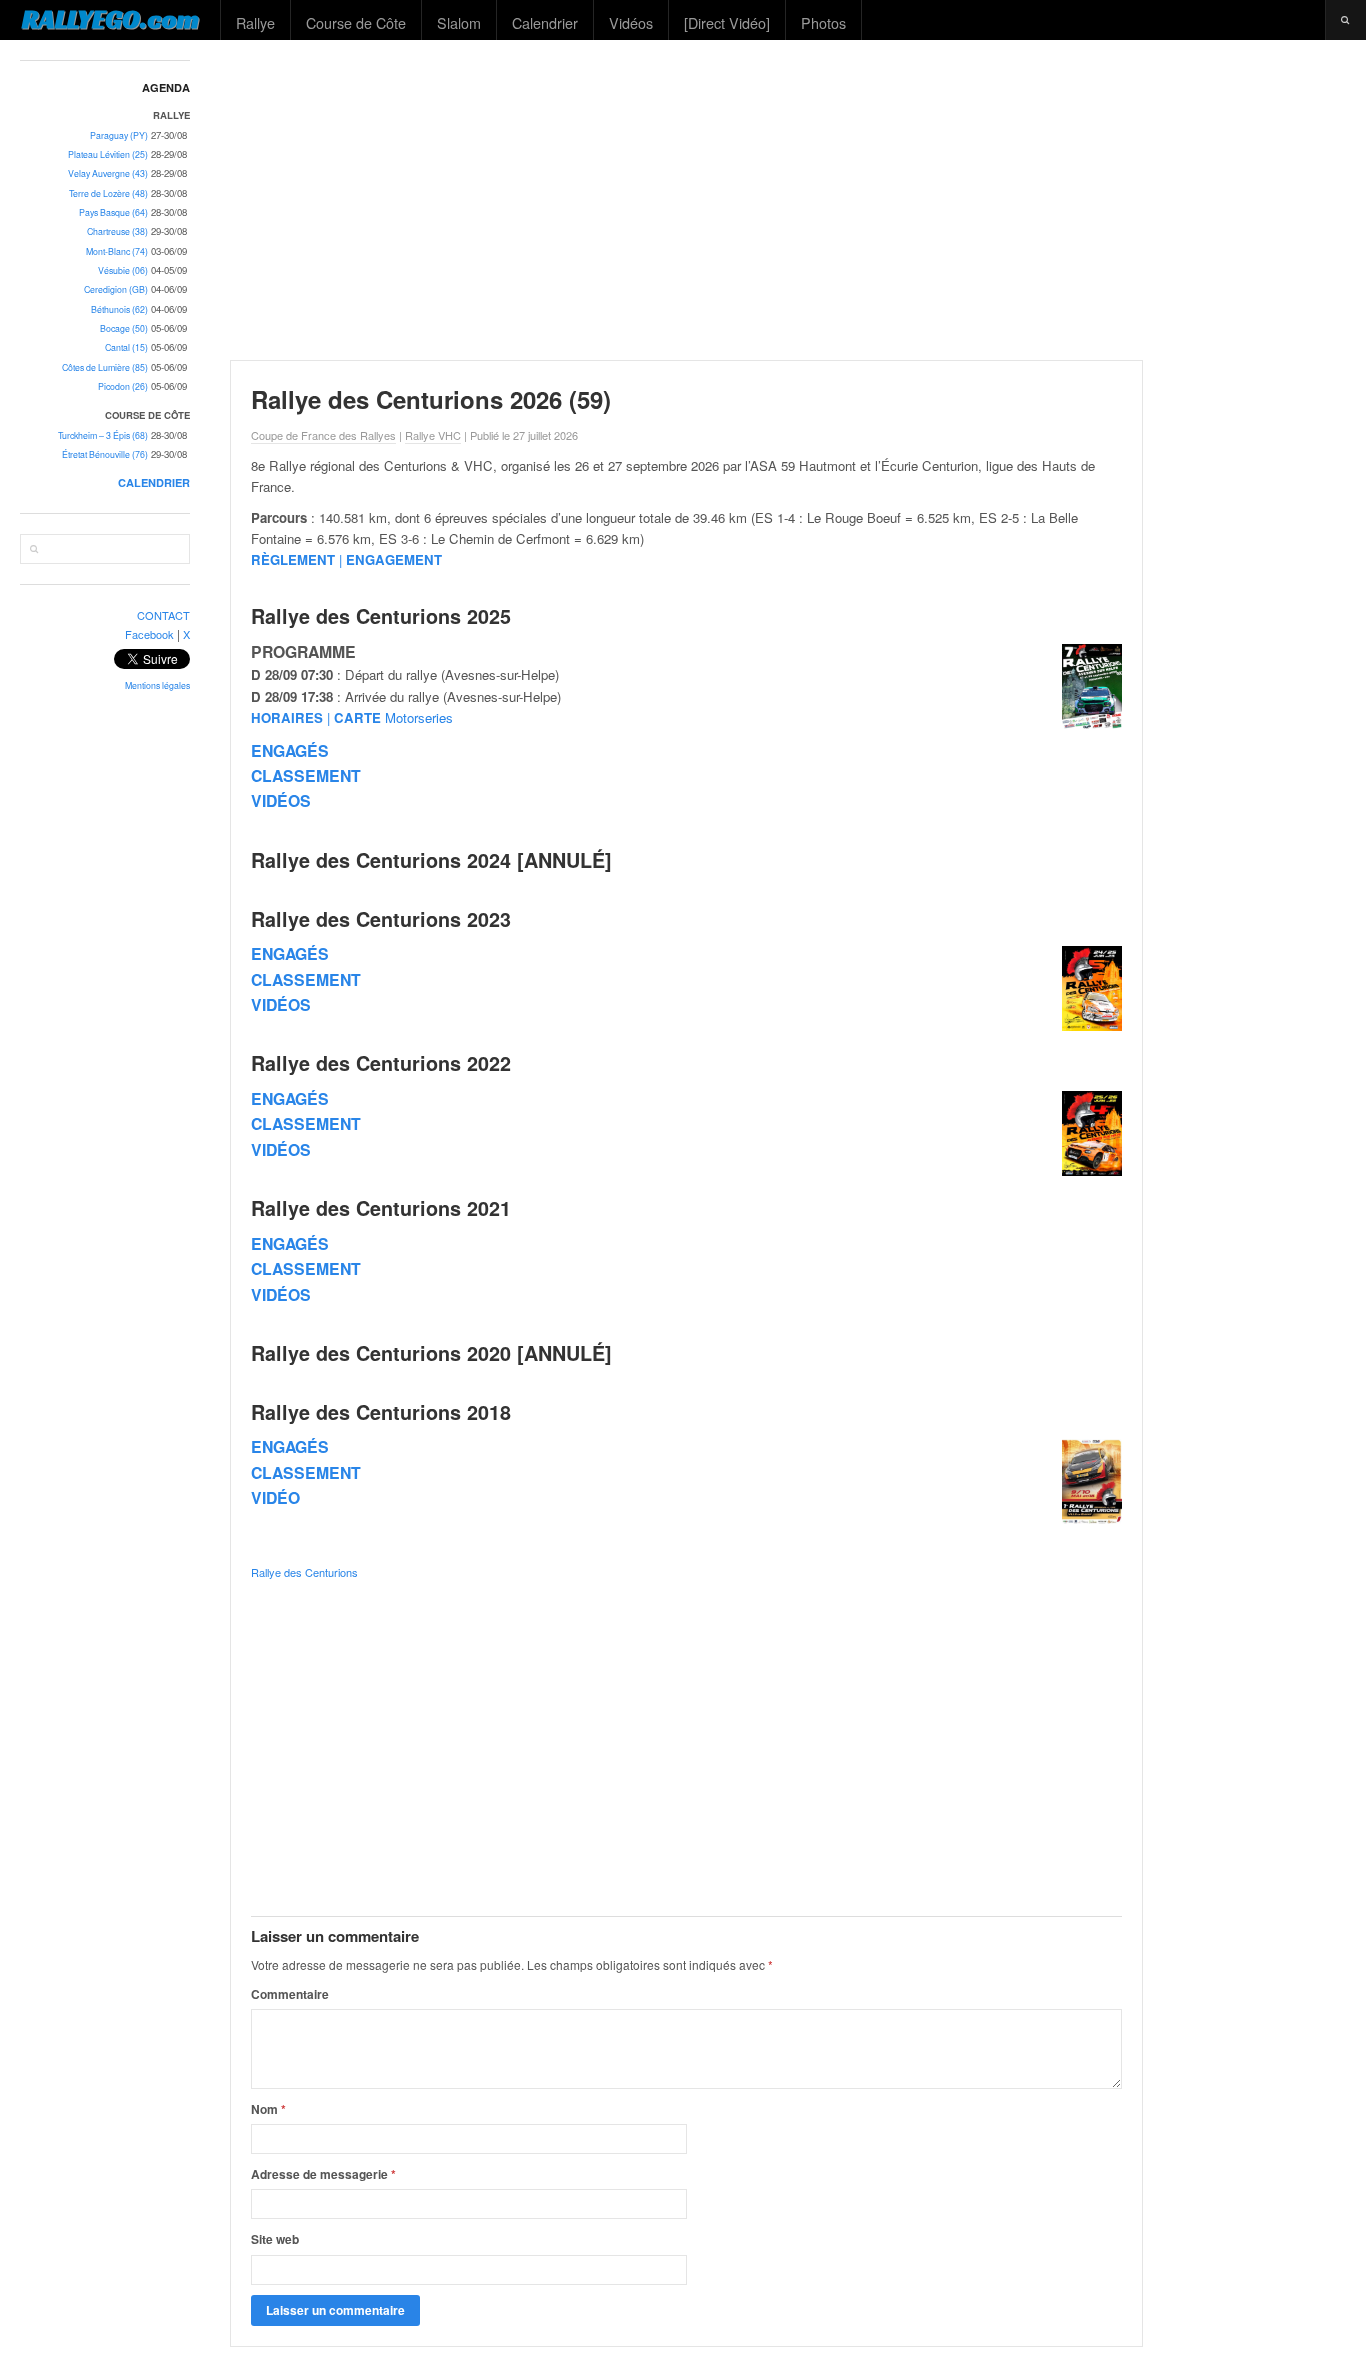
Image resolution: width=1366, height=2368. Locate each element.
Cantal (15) (126, 347)
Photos (823, 22)
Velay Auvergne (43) (108, 173)
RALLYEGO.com (110, 19)
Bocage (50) (124, 328)
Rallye (255, 22)
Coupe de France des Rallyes (323, 435)
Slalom (459, 22)
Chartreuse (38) (117, 231)
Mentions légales (157, 685)
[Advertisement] (789, 200)
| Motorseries (352, 717)
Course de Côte (356, 22)
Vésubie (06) (123, 270)
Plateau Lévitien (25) (108, 154)
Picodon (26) (123, 386)
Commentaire (290, 1994)
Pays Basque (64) (113, 212)
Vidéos (631, 22)
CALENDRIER (154, 482)
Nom (268, 2109)
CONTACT (163, 615)
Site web (275, 2239)
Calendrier (545, 22)
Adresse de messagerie (323, 2174)
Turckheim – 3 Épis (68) (103, 435)
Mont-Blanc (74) (117, 251)
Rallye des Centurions (304, 1572)
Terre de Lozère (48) (108, 193)
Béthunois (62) (119, 309)
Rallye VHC (433, 435)
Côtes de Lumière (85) (105, 367)
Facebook (149, 634)
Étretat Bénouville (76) (105, 454)
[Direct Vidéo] (727, 22)
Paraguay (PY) (119, 135)
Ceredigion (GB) (116, 289)
